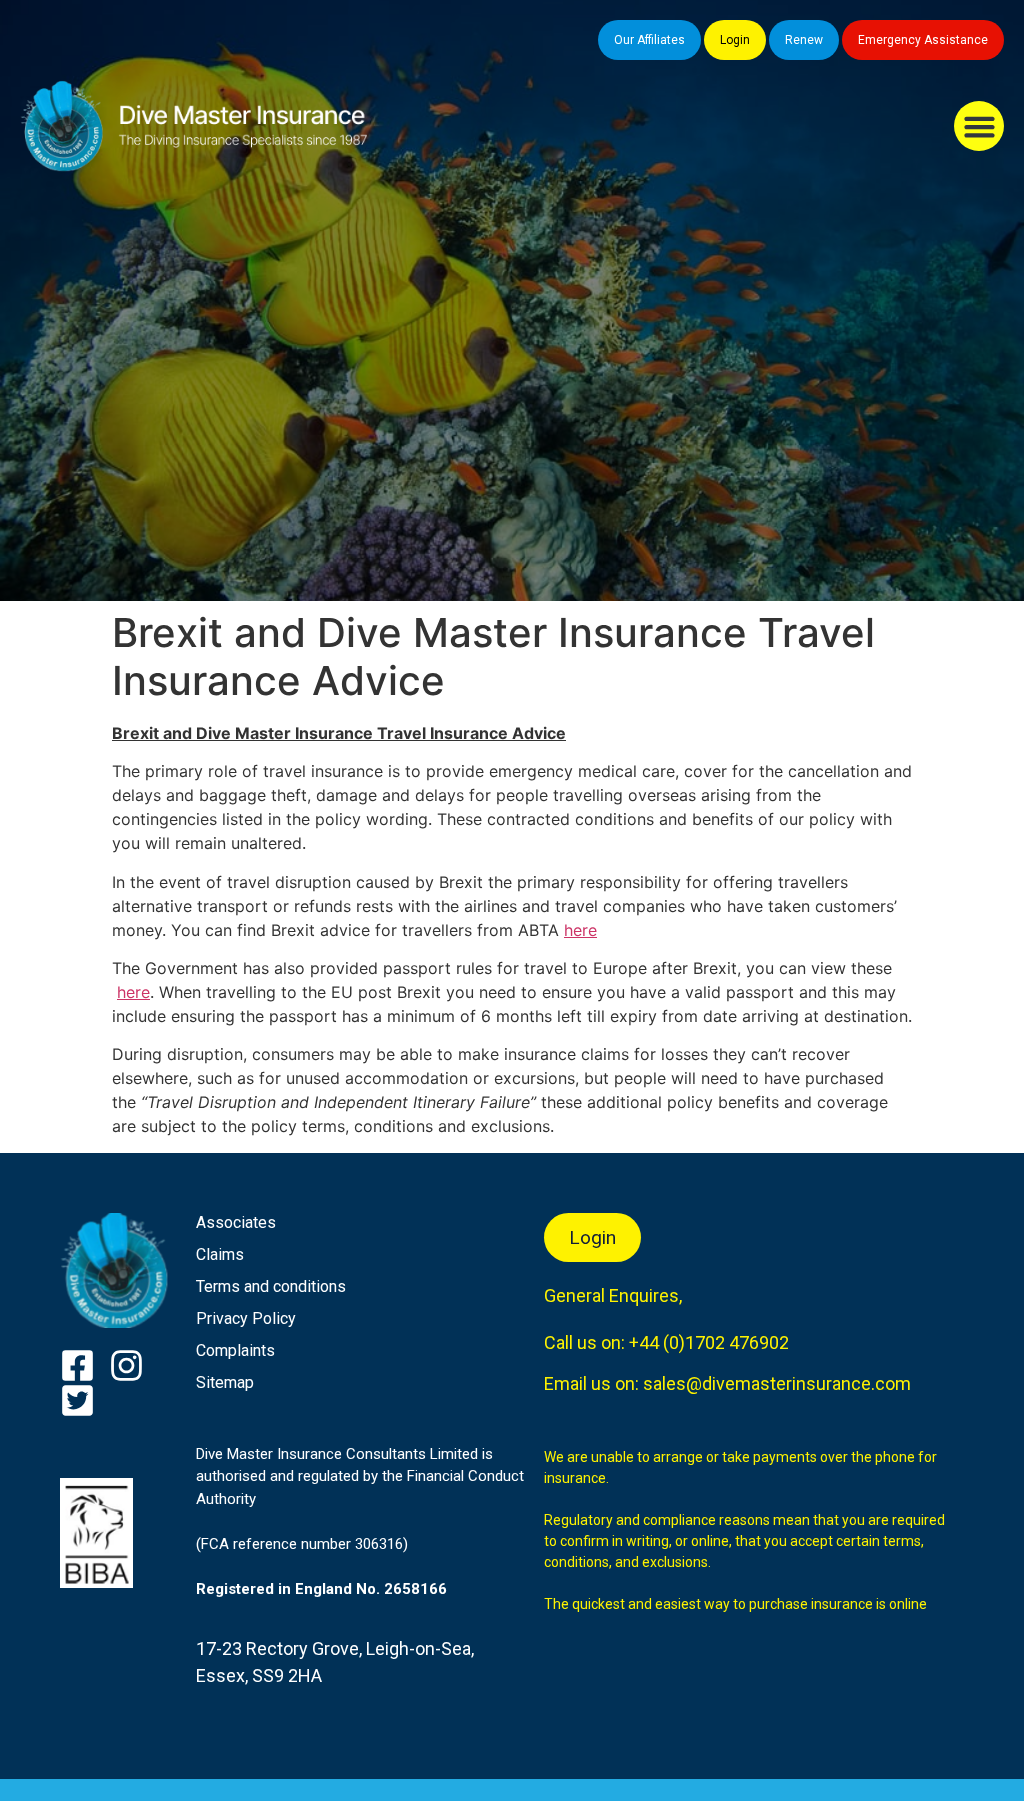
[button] (979, 126)
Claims (220, 1254)
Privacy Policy (246, 1318)
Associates (236, 1222)
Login (735, 40)
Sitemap (225, 1382)
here (580, 930)
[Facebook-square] (77, 1365)
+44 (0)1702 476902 (709, 1342)
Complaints (235, 1350)
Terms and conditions (271, 1286)
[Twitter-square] (77, 1400)
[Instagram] (126, 1365)
